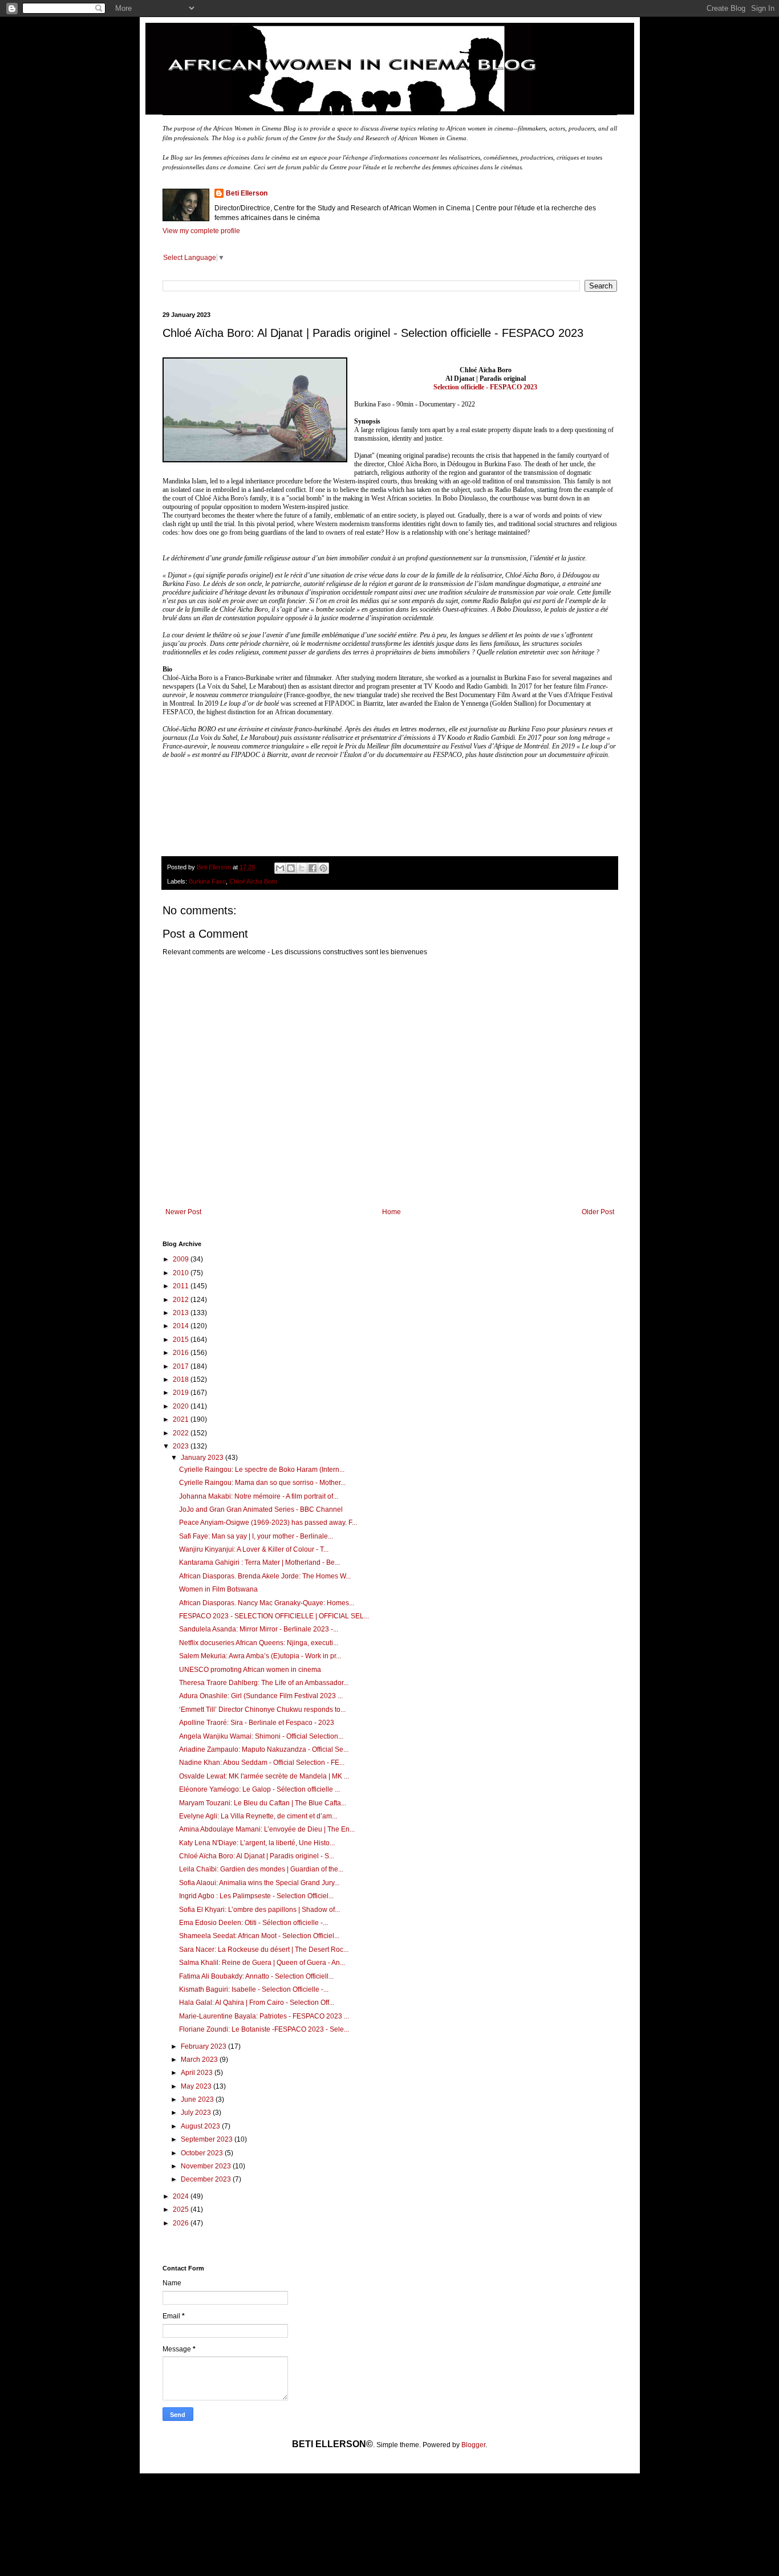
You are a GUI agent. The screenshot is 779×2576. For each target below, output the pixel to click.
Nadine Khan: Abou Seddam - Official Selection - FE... (262, 1763)
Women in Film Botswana (218, 1589)
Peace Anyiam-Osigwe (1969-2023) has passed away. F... (268, 1523)
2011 (182, 1286)
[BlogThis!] (291, 868)
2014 (182, 1326)
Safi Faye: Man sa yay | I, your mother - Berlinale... (256, 1536)
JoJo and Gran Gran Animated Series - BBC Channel (261, 1509)
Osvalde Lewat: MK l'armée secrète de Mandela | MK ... (264, 1776)
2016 (182, 1353)
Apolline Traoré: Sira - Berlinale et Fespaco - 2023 (257, 1723)
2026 (182, 2223)
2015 (182, 1340)
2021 (182, 1419)
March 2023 (200, 2060)
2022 (182, 1433)
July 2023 (197, 2113)
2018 (182, 1379)
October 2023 (203, 2153)
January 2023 (203, 1458)
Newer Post (183, 1212)
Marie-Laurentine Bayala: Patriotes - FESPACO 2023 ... (264, 2016)
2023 (182, 1446)
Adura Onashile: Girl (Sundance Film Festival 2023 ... (261, 1696)
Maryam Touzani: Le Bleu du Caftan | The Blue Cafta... (263, 1803)
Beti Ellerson (247, 193)
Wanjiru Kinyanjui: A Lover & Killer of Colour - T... (254, 1549)
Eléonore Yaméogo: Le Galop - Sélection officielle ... (259, 1789)
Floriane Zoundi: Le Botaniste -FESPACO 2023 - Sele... (264, 2029)
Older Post (598, 1212)
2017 (182, 1366)
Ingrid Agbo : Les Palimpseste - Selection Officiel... (256, 1896)
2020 (182, 1406)
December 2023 (207, 2179)
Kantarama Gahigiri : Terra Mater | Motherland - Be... (259, 1562)
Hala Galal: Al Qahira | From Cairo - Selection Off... (257, 2003)
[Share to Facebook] (313, 868)
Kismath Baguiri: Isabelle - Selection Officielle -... (254, 1989)
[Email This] (280, 868)
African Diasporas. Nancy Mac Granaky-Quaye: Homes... (267, 1603)
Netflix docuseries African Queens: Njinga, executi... (259, 1643)
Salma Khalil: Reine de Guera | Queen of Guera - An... (262, 1963)
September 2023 (208, 2139)
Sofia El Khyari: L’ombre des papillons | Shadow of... (259, 1910)
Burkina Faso (207, 881)
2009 (182, 1259)
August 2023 (201, 2126)
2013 (182, 1313)
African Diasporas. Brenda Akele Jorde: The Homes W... (265, 1576)
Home (391, 1212)
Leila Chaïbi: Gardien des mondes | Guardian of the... (261, 1869)
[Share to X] (302, 868)
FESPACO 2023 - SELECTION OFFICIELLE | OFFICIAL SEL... (274, 1616)
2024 (182, 2196)
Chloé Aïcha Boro (253, 881)
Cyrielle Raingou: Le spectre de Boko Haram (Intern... (262, 1470)
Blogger (473, 2445)
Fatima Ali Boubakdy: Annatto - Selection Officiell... (256, 1976)
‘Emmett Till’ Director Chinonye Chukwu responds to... (262, 1710)
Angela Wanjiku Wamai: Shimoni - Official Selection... (261, 1736)
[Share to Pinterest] (323, 868)
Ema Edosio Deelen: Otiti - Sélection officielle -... (253, 1923)
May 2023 (197, 2086)
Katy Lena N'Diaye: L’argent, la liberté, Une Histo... (257, 1843)
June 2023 (198, 2099)
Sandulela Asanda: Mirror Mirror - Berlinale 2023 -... (259, 1629)
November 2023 (207, 2166)
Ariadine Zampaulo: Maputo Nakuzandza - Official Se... (264, 1749)
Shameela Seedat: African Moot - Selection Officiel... (259, 1936)
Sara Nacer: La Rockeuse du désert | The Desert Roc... (264, 1950)
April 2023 (198, 2073)
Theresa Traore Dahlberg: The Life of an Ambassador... (264, 1683)
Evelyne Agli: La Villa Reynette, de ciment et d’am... (258, 1816)
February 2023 (204, 2046)
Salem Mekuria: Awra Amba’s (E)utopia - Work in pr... (260, 1656)
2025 (182, 2209)
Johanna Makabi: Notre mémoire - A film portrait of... (259, 1496)
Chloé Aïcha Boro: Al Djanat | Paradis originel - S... (257, 1856)
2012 (182, 1300)
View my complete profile (201, 231)
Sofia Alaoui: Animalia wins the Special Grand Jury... (259, 1883)
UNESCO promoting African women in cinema (250, 1670)
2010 (182, 1273)
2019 (182, 1393)
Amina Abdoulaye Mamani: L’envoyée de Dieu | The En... (267, 1829)
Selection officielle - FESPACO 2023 (485, 387)
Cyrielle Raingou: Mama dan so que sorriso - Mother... (262, 1483)
